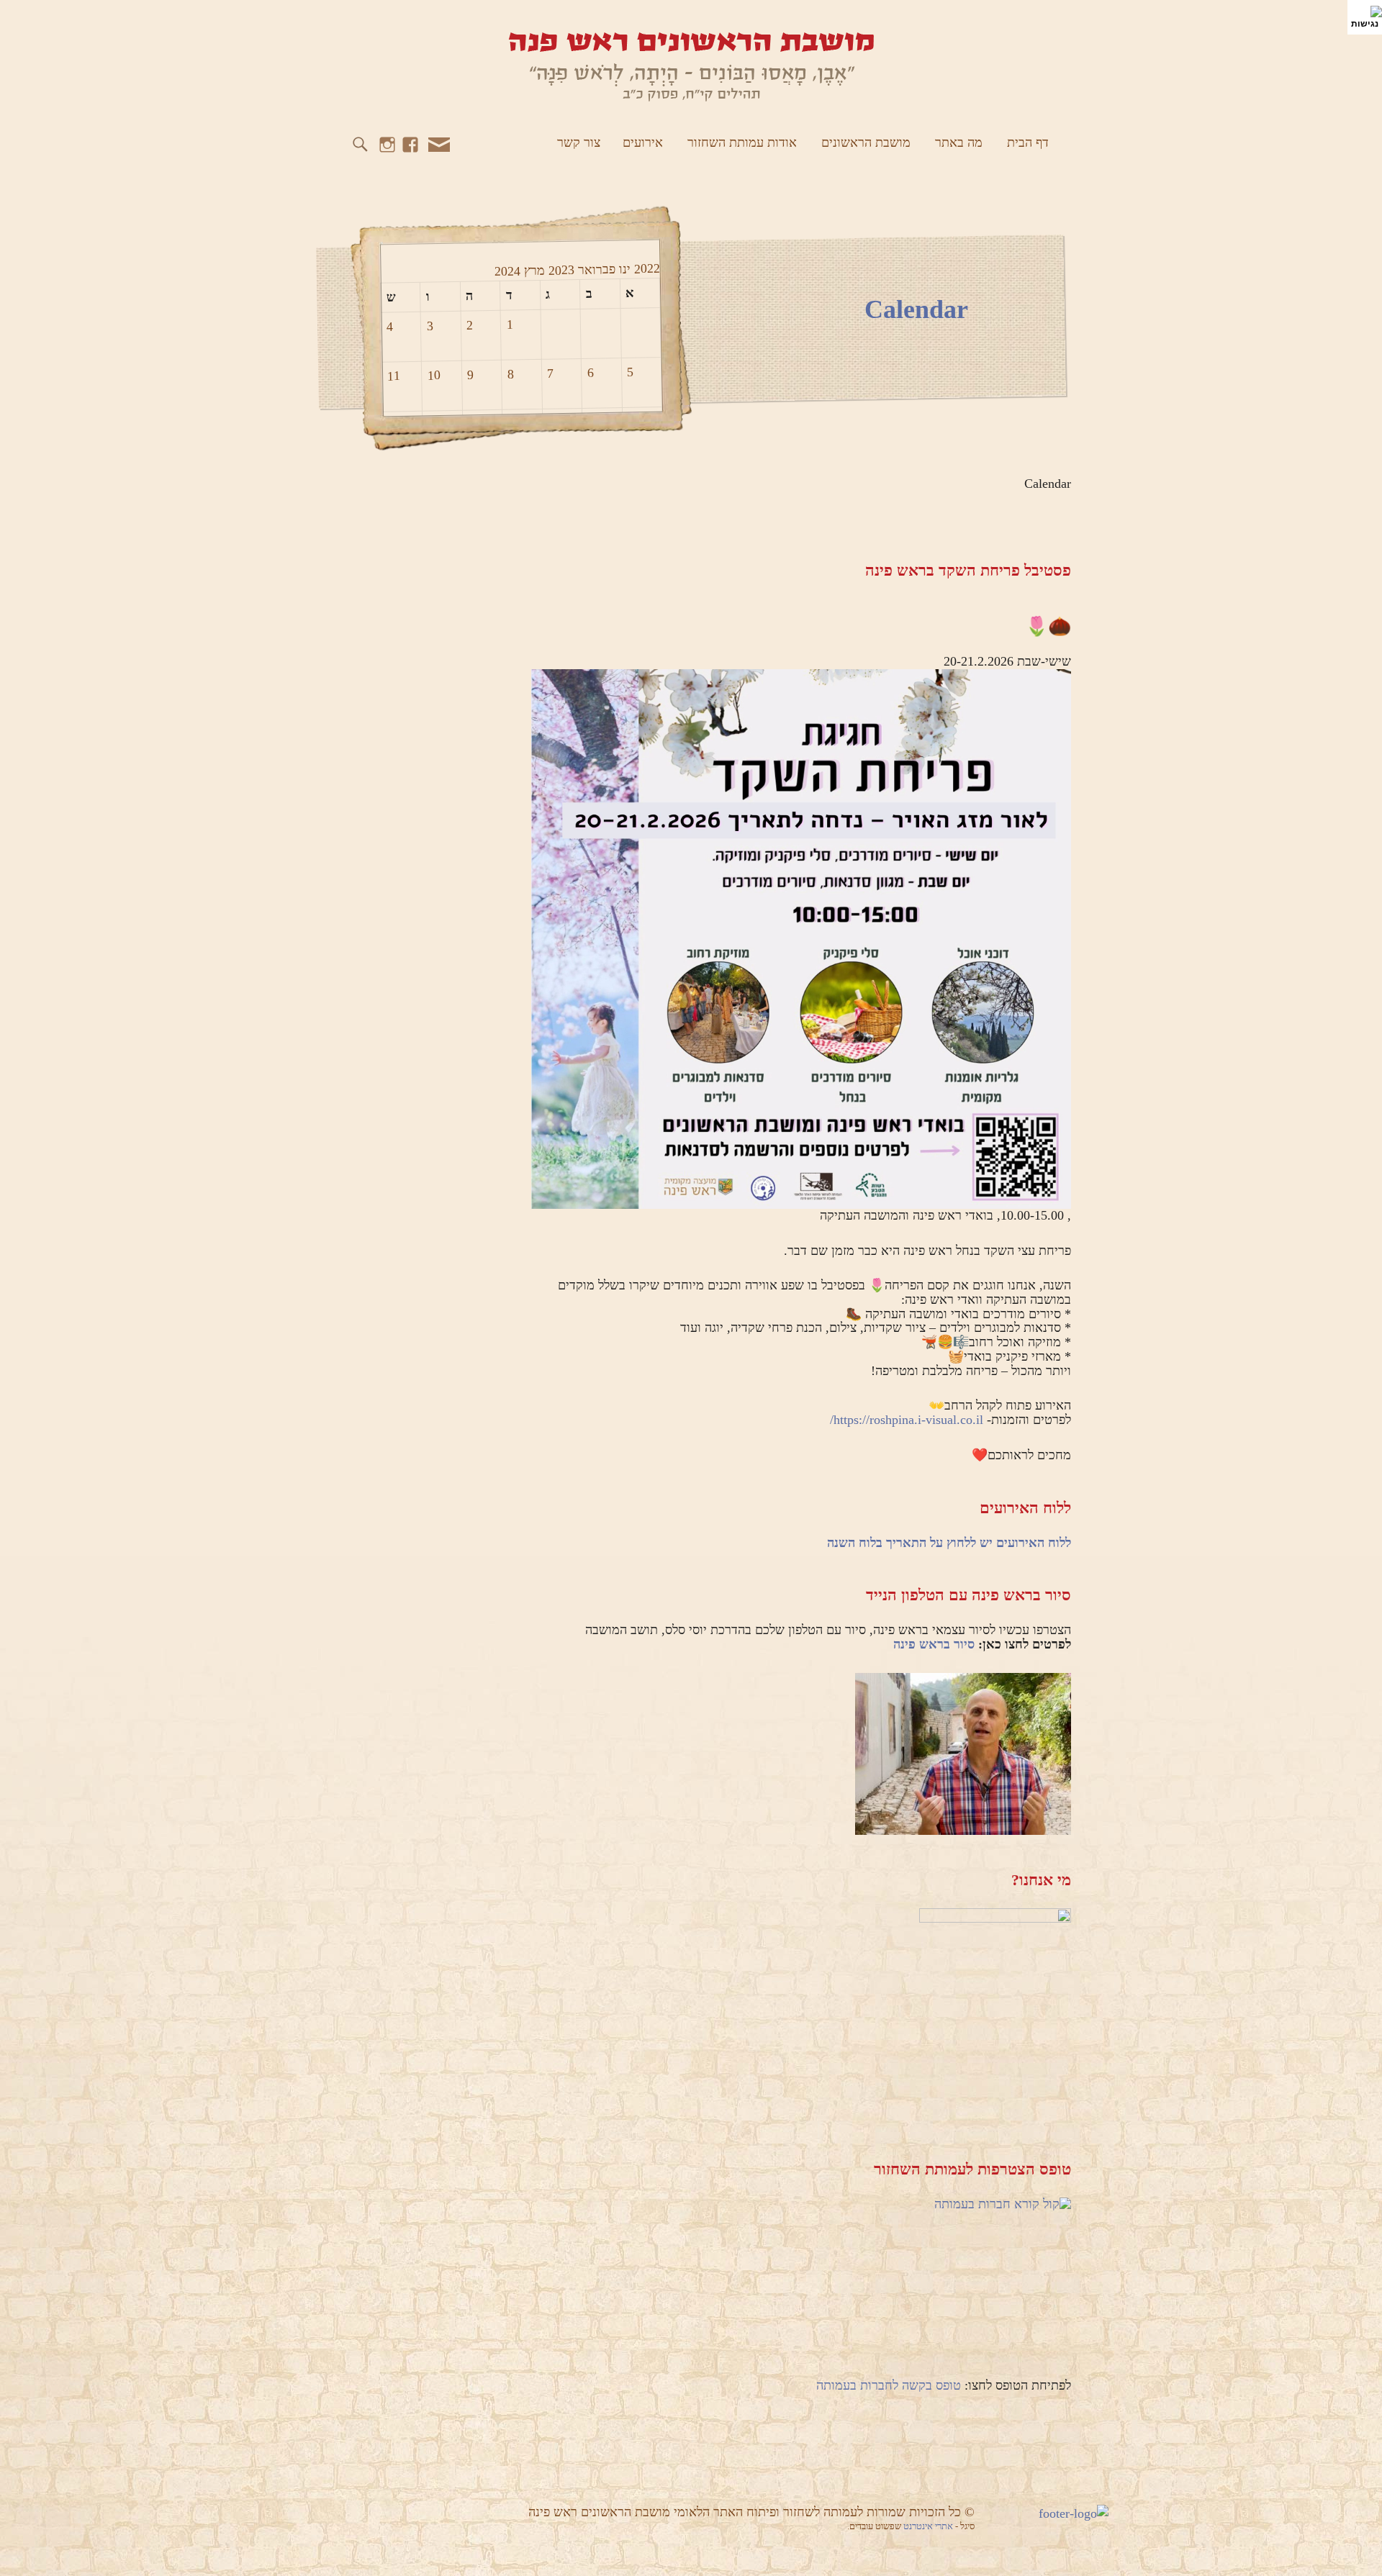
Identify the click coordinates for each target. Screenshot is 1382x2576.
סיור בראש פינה (934, 1644)
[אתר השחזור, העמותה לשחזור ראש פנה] (691, 65)
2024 (507, 271)
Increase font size (363, 22)
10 (434, 375)
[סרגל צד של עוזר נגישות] (1365, 17)
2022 (645, 269)
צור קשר (579, 142)
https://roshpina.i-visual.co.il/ (907, 1420)
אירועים (643, 142)
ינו (622, 268)
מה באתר (959, 142)
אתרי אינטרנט (929, 2526)
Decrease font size (342, 22)
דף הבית (1028, 142)
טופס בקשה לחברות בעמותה (889, 2385)
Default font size (320, 22)
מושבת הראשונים (866, 142)
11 (394, 376)
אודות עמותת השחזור (742, 142)
